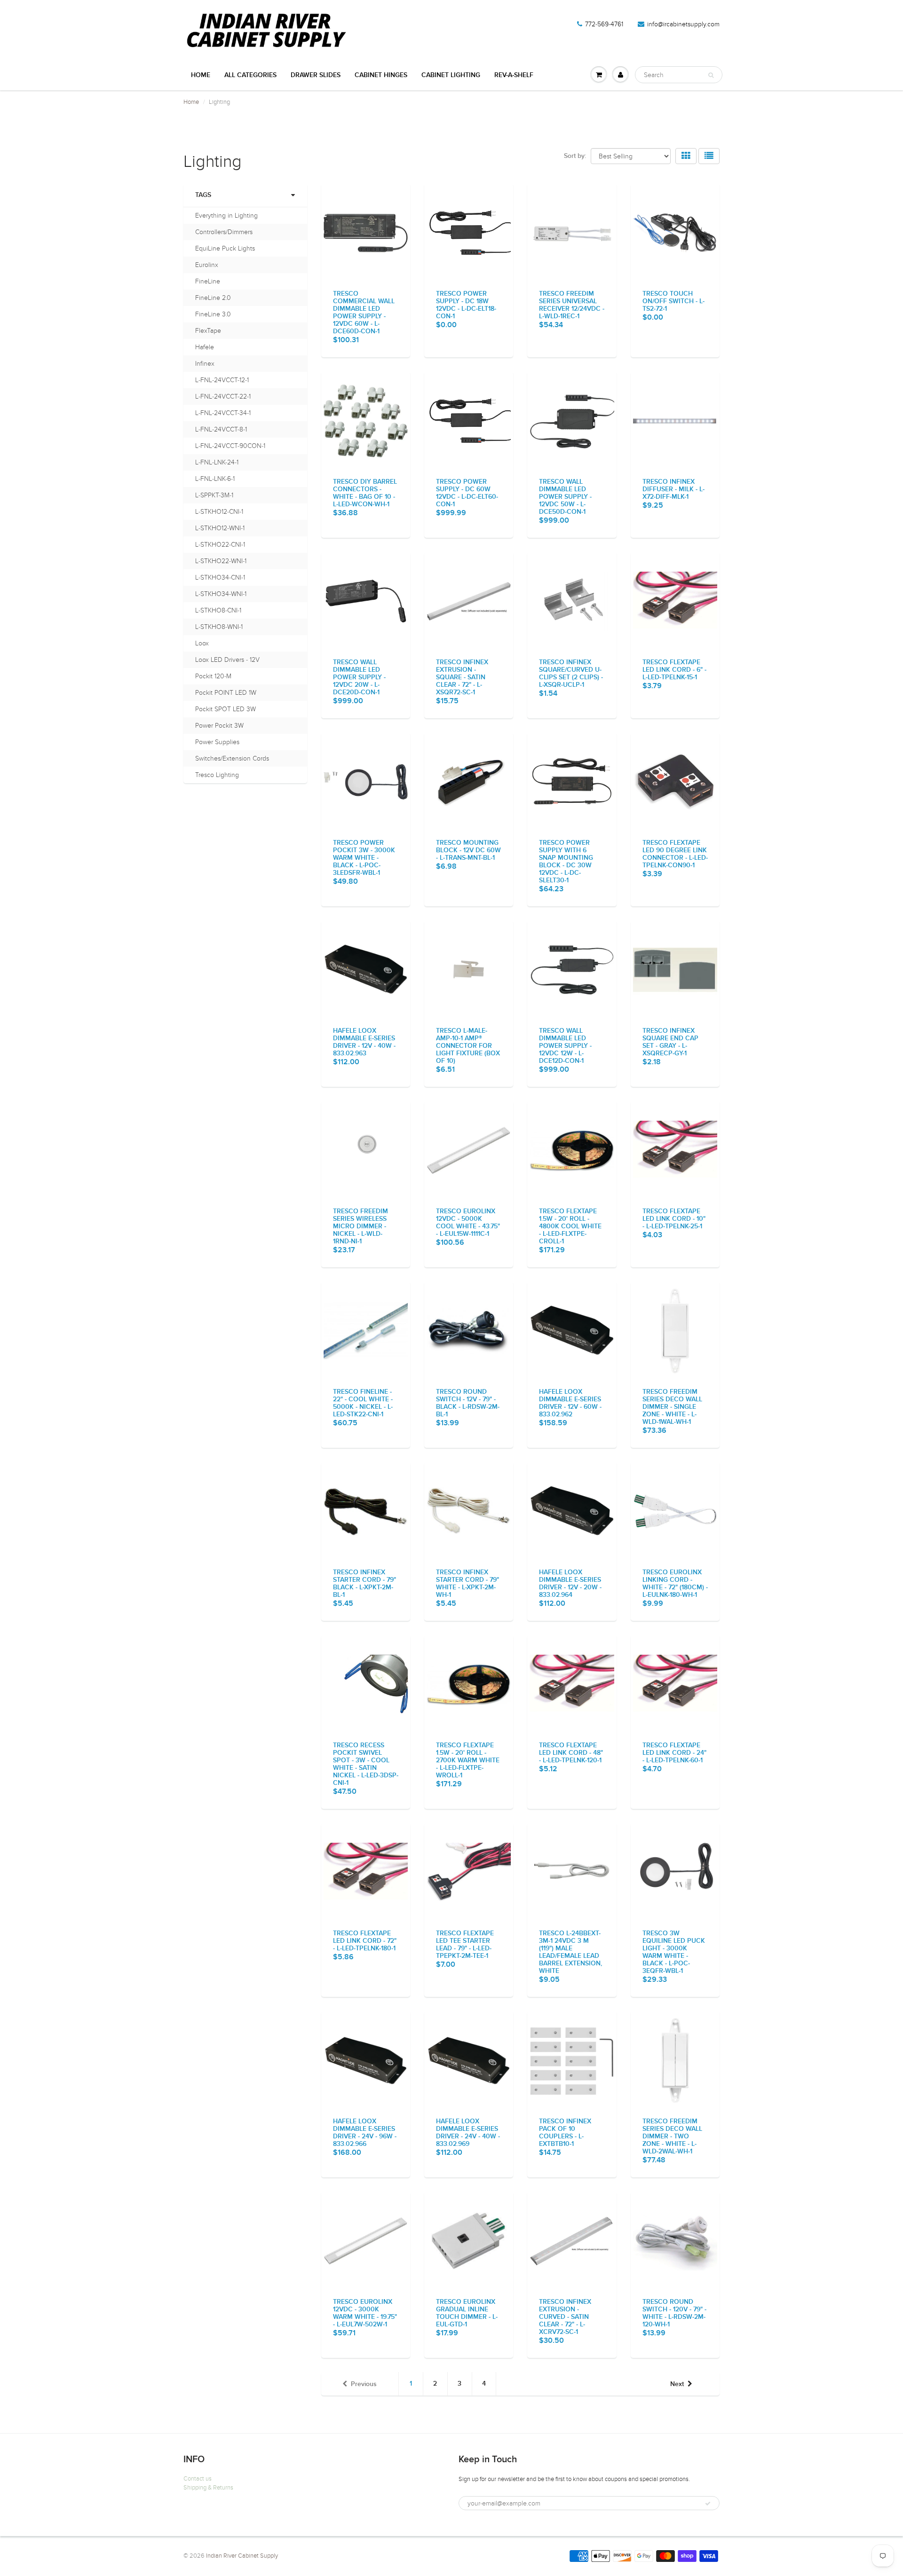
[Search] (711, 75)
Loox (202, 643)
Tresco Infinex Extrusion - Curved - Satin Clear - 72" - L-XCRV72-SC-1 (565, 2317)
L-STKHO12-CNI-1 (219, 512)
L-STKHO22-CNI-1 (220, 545)
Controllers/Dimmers (224, 232)
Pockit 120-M (213, 676)
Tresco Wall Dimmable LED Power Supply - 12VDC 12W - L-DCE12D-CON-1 (565, 1046)
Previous (364, 2384)
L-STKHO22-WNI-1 (221, 561)
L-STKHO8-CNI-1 (218, 610)
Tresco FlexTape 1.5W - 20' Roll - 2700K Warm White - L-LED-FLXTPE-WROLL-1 (468, 1760)
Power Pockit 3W (219, 726)
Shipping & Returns (208, 2488)
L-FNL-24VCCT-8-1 (221, 429)
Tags (203, 195)
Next (677, 2384)
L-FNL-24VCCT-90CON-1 (230, 446)
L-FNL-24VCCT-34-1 (223, 413)
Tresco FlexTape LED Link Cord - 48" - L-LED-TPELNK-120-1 (571, 1753)
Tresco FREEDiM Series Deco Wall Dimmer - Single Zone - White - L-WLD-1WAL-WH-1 (672, 1407)
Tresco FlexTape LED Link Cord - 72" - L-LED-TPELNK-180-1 (365, 1941)
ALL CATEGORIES (250, 75)
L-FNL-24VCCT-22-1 (223, 397)
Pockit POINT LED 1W (226, 693)
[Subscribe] (708, 2504)
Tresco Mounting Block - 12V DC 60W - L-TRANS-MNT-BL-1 (468, 850)
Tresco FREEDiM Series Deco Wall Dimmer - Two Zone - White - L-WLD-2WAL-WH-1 (672, 2136)
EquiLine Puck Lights (225, 248)
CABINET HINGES (381, 75)
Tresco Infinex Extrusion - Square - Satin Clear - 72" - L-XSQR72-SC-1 (462, 677)
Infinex (205, 364)
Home (201, 75)
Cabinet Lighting (451, 75)
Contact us (198, 2479)
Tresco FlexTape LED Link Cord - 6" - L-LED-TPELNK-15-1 (674, 670)
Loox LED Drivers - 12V (227, 660)
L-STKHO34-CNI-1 (220, 577)
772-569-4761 (604, 24)
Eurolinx (207, 265)
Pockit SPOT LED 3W (226, 709)
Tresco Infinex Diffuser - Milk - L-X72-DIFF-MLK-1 (673, 489)
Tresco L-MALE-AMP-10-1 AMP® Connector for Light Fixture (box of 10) (468, 1046)
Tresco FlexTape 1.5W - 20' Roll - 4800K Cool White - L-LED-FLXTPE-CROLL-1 (570, 1226)
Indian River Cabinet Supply (242, 2556)
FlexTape (208, 331)
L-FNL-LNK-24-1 (217, 462)
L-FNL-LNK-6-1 (215, 479)
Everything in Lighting (226, 216)
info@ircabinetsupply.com (683, 24)
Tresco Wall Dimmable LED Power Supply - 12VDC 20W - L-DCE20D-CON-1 (359, 677)
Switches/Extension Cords (232, 758)
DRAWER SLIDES (316, 75)
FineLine (208, 281)
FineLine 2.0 (213, 298)
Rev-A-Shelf (514, 75)
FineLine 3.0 (213, 314)
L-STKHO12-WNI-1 (220, 528)
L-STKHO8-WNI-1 (219, 627)
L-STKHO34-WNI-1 (221, 594)
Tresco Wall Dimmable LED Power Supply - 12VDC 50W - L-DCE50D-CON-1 (565, 497)
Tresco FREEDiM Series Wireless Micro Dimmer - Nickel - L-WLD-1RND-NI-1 (360, 1226)
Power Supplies (217, 742)
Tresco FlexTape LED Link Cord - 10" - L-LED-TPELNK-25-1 (674, 1219)
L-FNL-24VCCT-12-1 (222, 380)
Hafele (205, 347)
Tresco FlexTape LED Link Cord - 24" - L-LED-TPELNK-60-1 (674, 1753)
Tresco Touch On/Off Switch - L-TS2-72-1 (673, 301)
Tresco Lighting (217, 775)
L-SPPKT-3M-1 (214, 495)
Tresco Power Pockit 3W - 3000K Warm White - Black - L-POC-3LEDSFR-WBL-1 (364, 858)
